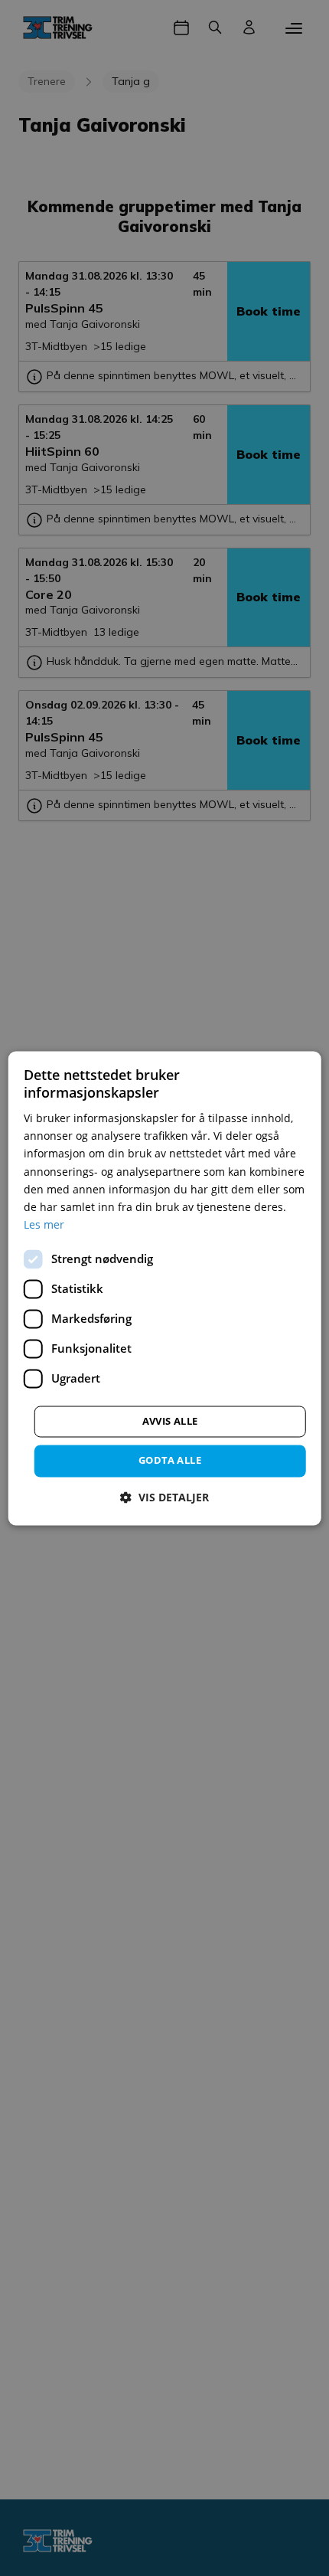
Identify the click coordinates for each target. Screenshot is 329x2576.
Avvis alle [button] (170, 1421)
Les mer (44, 1224)
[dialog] (165, 1288)
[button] (164, 1497)
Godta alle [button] (170, 1460)
